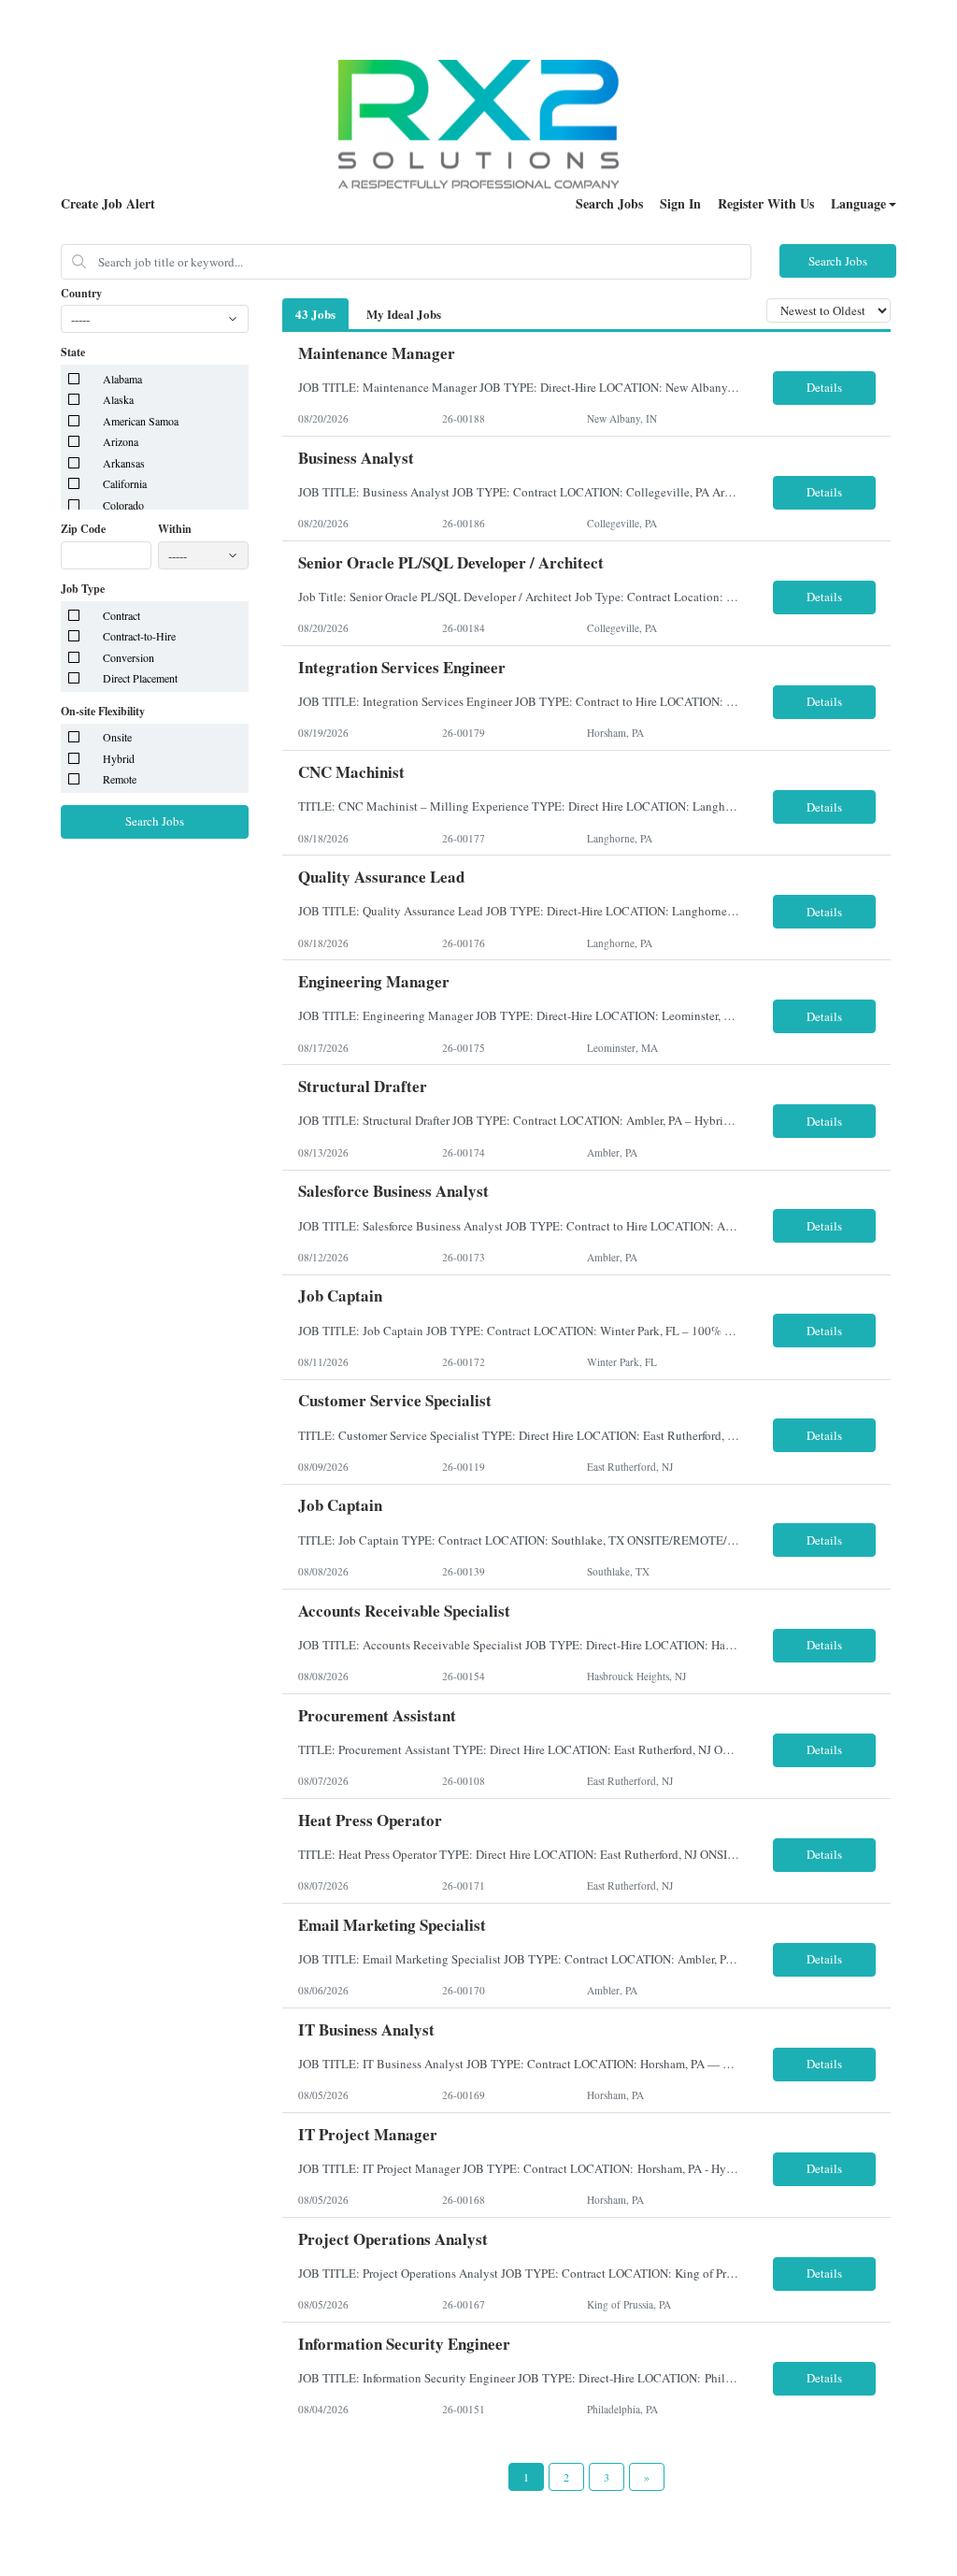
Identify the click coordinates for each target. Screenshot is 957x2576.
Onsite (117, 737)
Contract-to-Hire (139, 636)
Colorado (123, 505)
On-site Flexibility (103, 712)
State (73, 353)
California (125, 483)
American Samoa (141, 421)
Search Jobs (609, 203)
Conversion (129, 657)
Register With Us (766, 203)
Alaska (118, 399)
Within (175, 529)
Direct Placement (140, 678)
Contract (121, 615)
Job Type (83, 589)
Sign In (680, 203)
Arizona (121, 441)
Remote (120, 779)
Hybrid (119, 758)
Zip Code (83, 529)
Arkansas (124, 463)
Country (81, 294)
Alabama (122, 379)
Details (824, 387)
